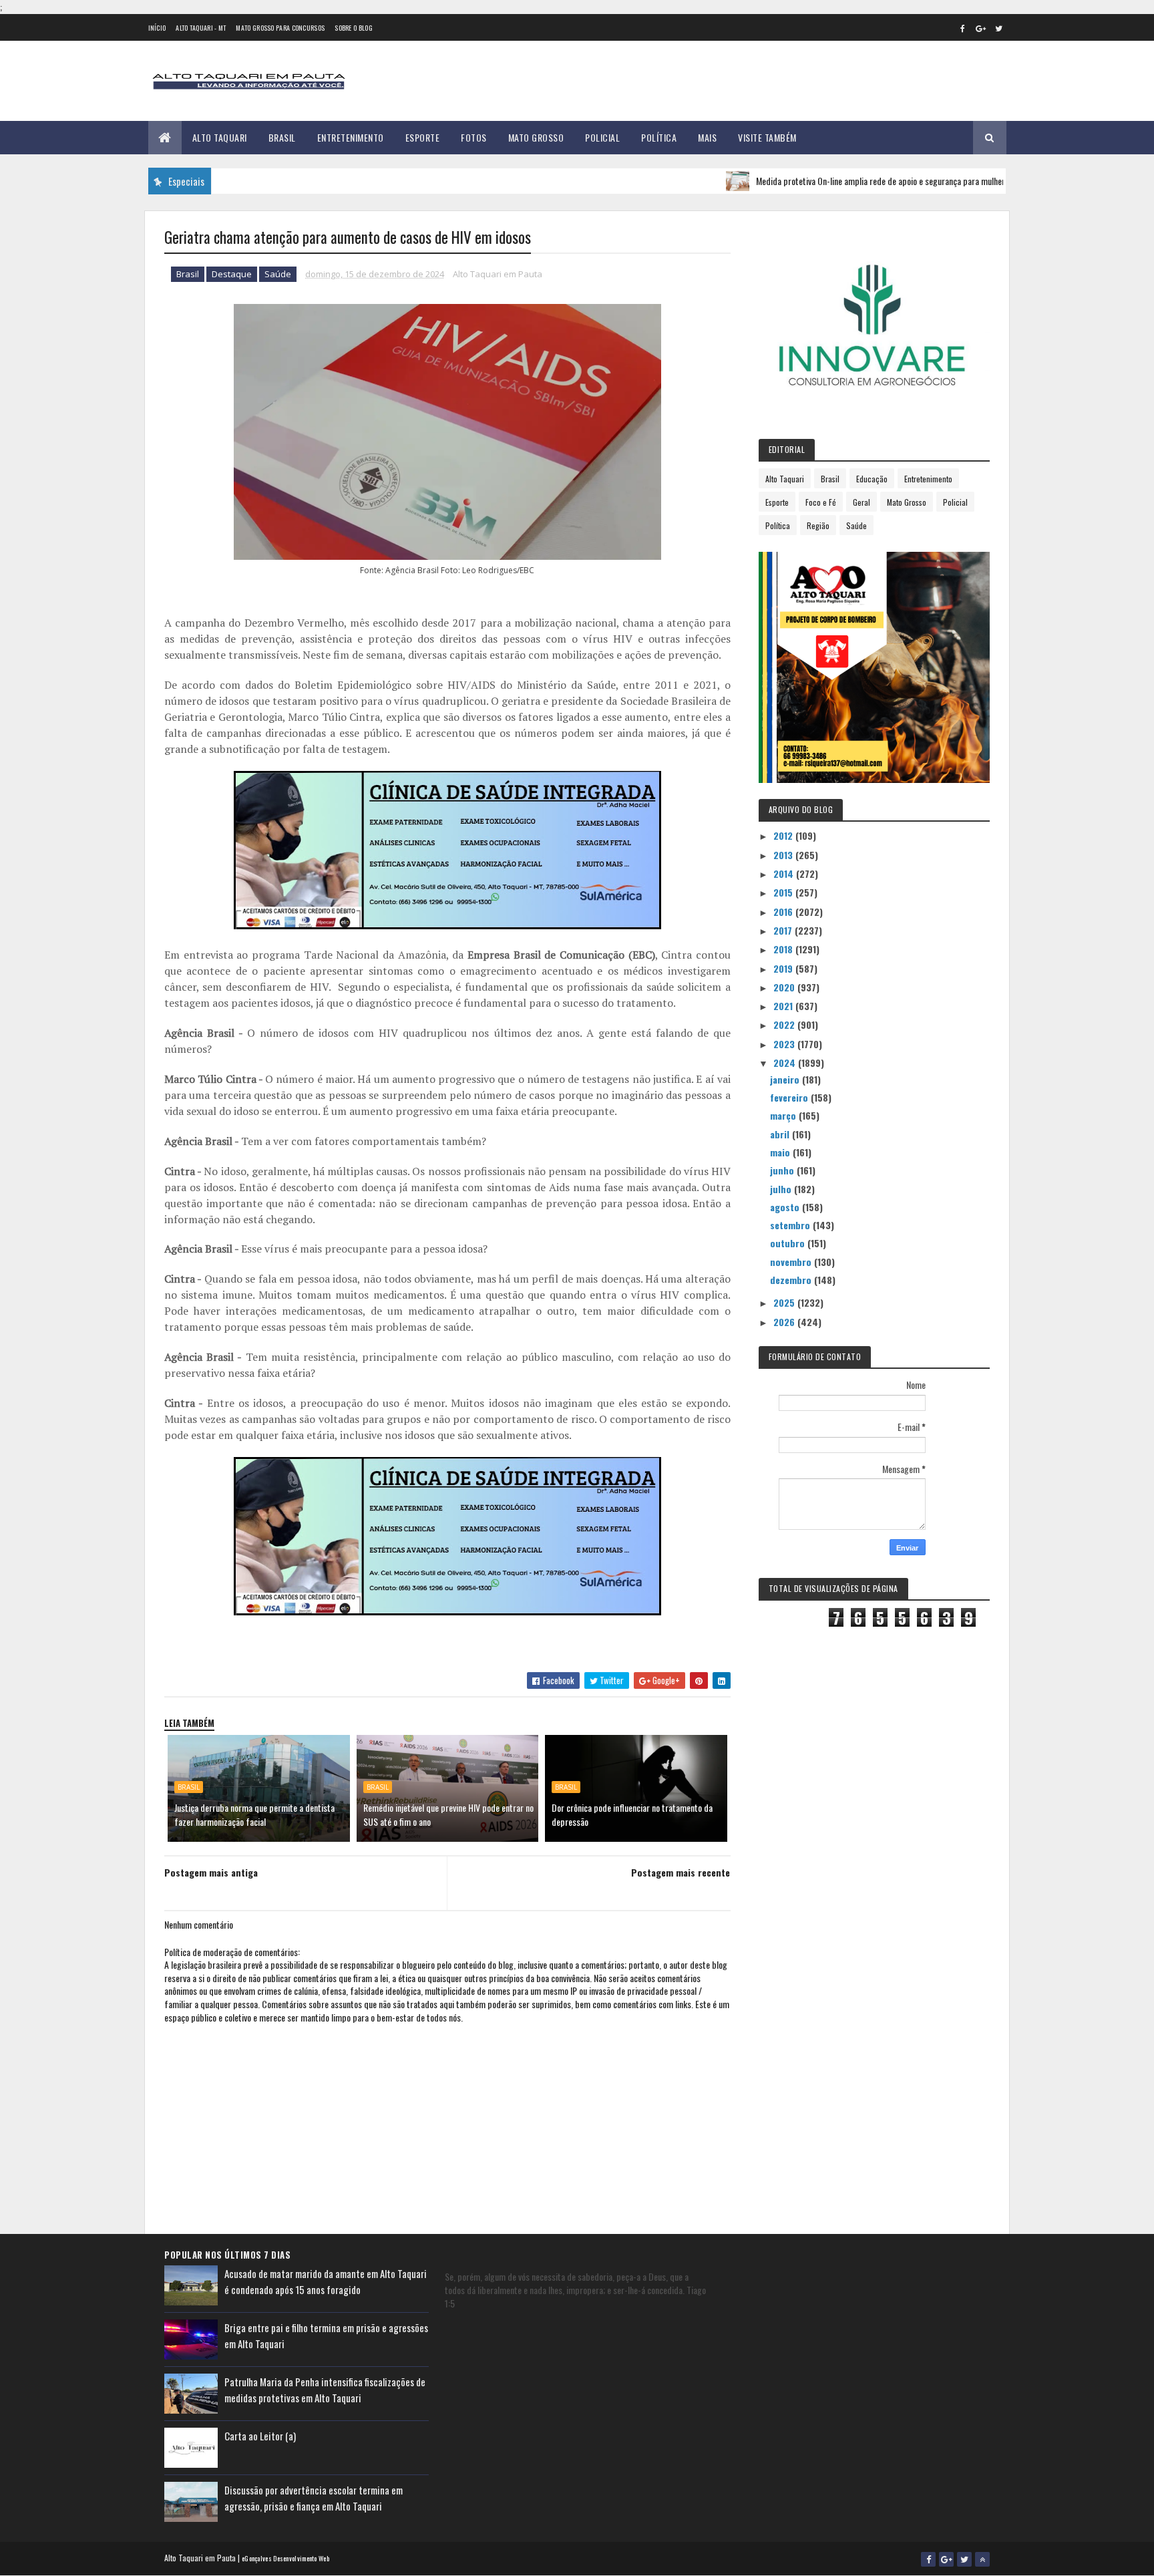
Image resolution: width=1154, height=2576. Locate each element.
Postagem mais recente (681, 1872)
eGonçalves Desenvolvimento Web (285, 2558)
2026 (785, 1322)
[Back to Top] (982, 2559)
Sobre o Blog (354, 28)
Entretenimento (351, 137)
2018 (784, 949)
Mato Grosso (536, 137)
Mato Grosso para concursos (280, 28)
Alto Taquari (220, 137)
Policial (602, 137)
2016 (784, 912)
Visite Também (767, 137)
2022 (785, 1024)
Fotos (474, 137)
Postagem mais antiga (211, 1872)
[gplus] (981, 28)
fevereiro (790, 1097)
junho (783, 1170)
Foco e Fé (821, 502)
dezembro (792, 1280)
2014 (785, 873)
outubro (789, 1243)
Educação (872, 479)
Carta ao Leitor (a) (260, 2436)
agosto (786, 1207)
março (784, 1115)
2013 (784, 855)
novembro (792, 1262)
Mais (707, 137)
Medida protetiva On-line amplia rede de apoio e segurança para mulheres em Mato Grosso (857, 181)
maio (781, 1152)
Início (157, 28)
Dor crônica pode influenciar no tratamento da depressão (632, 1814)
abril (781, 1134)
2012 (784, 835)
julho (782, 1189)
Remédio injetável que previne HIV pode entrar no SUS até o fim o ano (448, 1814)
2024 (786, 1063)
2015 (784, 892)
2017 (784, 930)
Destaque (232, 274)
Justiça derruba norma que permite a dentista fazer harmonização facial (254, 1814)
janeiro (786, 1079)
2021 (784, 1006)
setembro (791, 1225)
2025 (785, 1302)
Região (818, 525)
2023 (785, 1044)
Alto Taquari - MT (201, 28)
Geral (861, 502)
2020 (785, 987)
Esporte (423, 137)
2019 (784, 968)
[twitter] (999, 28)
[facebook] (963, 28)
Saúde (278, 274)
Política (659, 137)
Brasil (282, 137)
